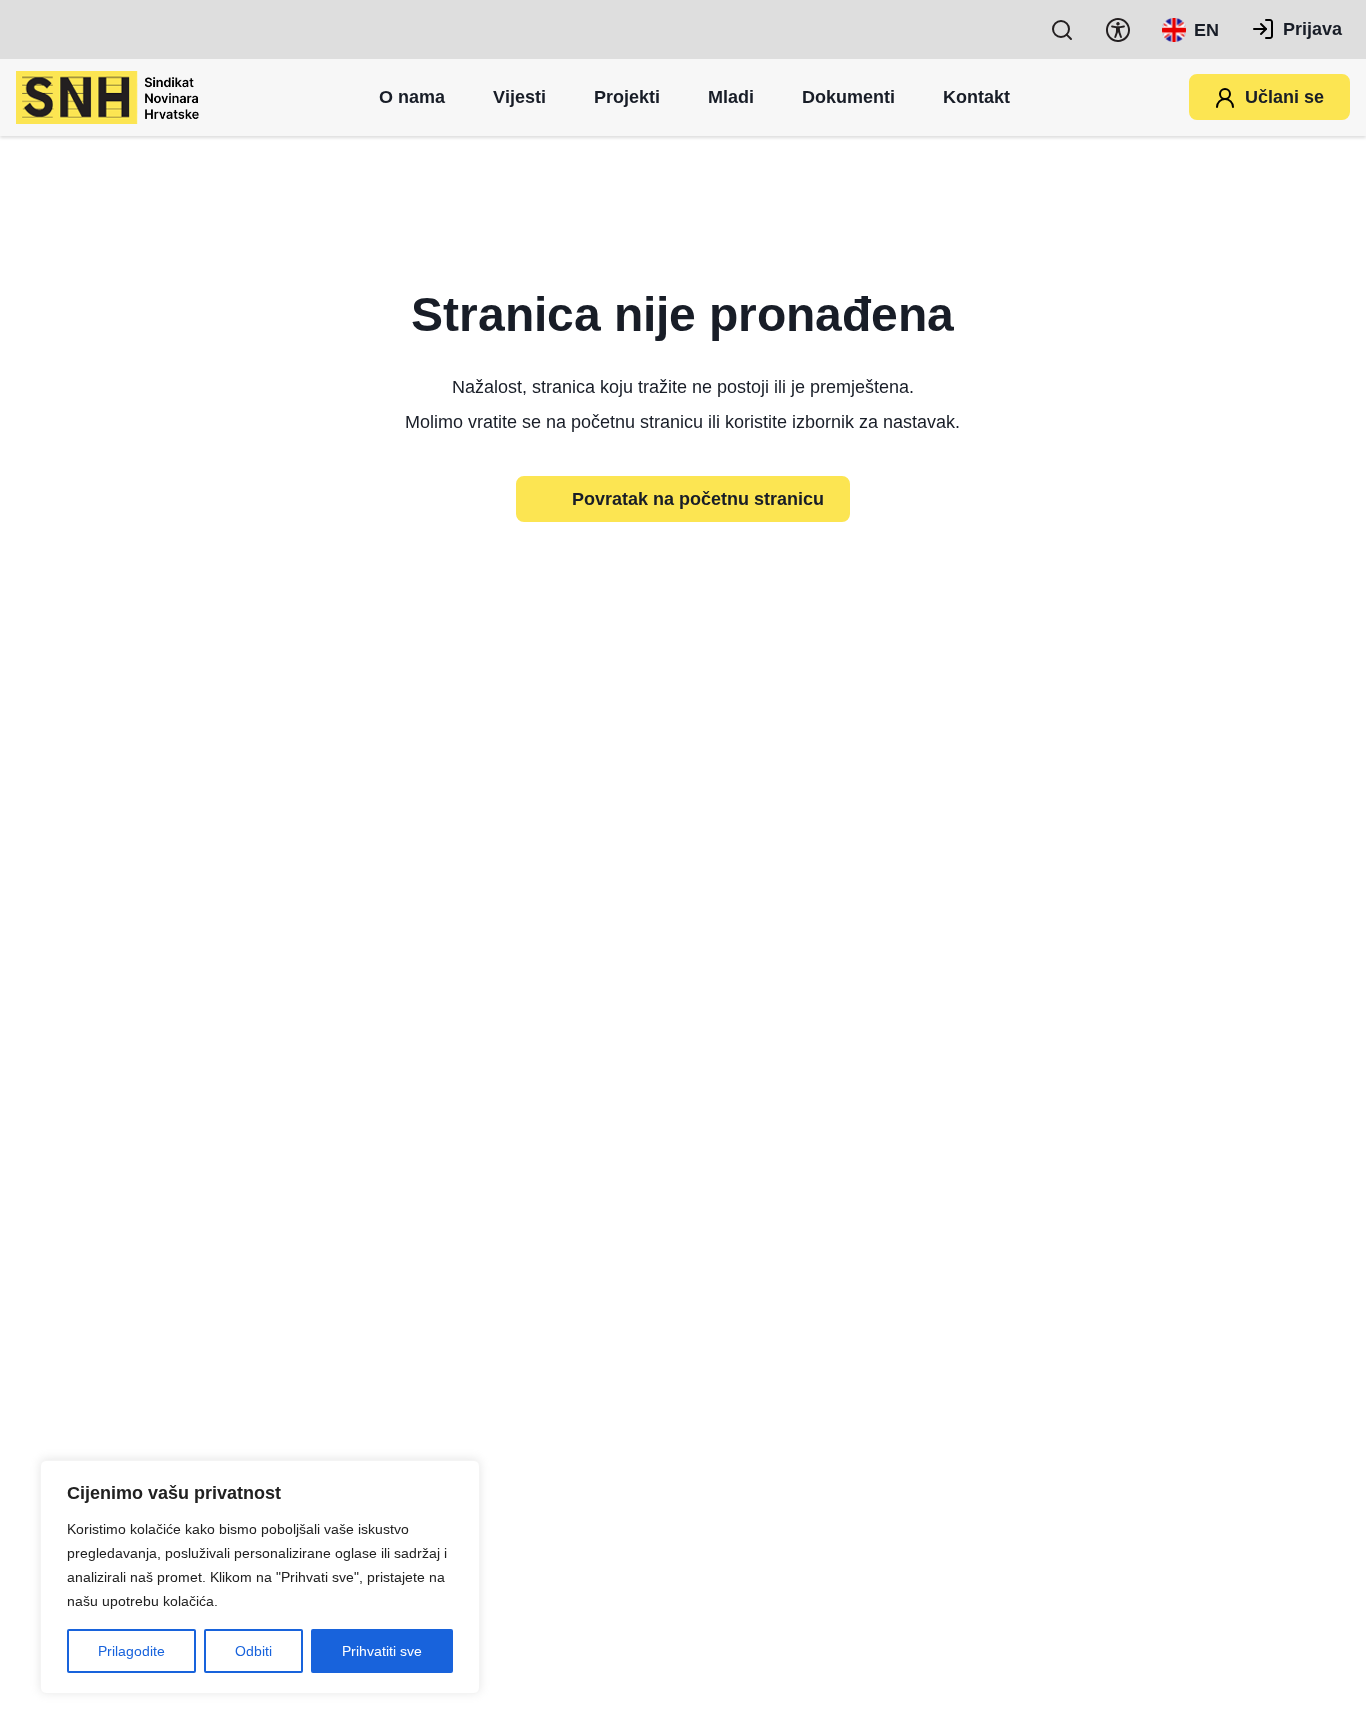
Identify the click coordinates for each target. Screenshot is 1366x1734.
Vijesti (519, 97)
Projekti (627, 97)
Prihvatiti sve (382, 1651)
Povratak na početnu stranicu (698, 499)
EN (1206, 30)
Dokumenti (848, 97)
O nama (412, 97)
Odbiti (253, 1651)
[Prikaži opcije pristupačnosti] (1118, 30)
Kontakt (976, 97)
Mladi (731, 97)
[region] (260, 1577)
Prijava (1312, 29)
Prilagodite (131, 1651)
